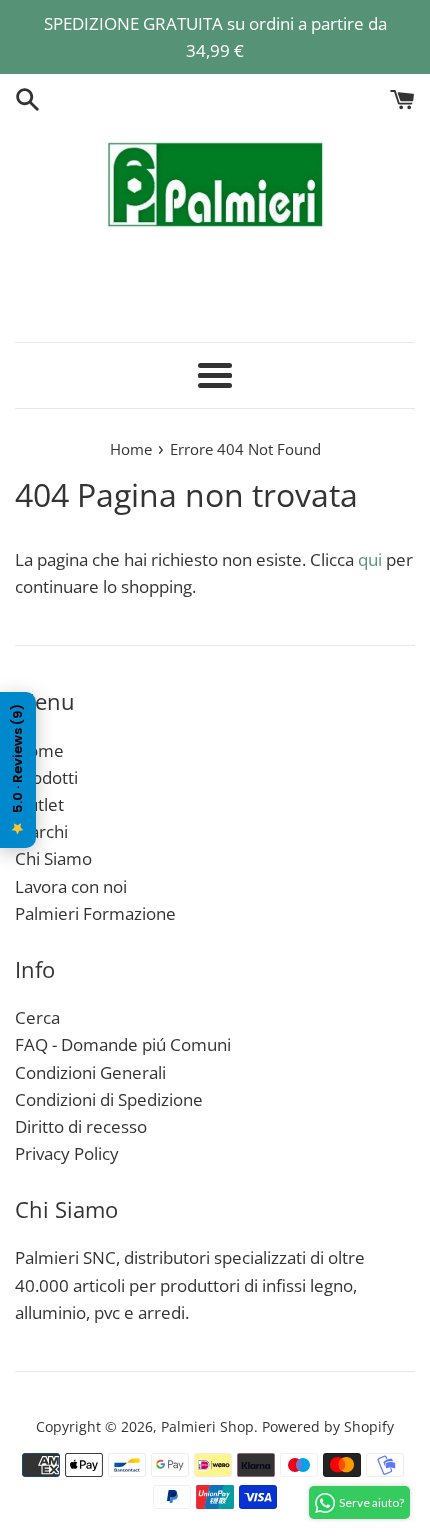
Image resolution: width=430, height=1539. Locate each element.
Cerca (37, 1017)
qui (370, 559)
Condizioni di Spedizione (109, 1099)
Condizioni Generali (90, 1072)
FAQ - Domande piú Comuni (123, 1044)
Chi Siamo (53, 858)
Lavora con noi (71, 886)
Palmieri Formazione (95, 913)
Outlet (39, 804)
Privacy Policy (67, 1153)
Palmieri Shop (207, 1426)
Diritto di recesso (81, 1126)
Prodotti (46, 777)
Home (39, 750)
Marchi (41, 831)
